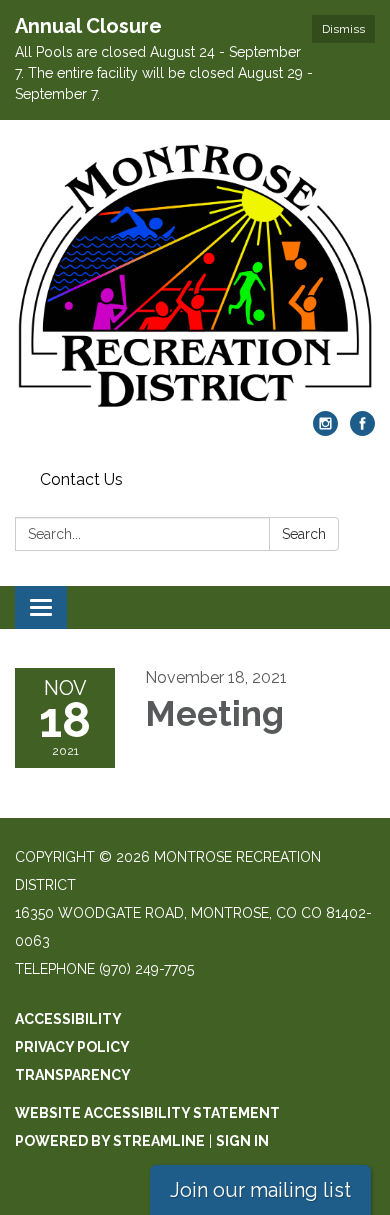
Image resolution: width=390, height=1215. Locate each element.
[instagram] (325, 430)
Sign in (242, 1141)
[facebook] (362, 430)
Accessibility (68, 1019)
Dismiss (343, 29)
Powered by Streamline (110, 1141)
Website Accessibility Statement (147, 1113)
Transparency (73, 1075)
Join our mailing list (260, 1190)
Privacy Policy (72, 1047)
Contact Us (81, 479)
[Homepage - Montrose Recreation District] (195, 275)
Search (304, 534)
